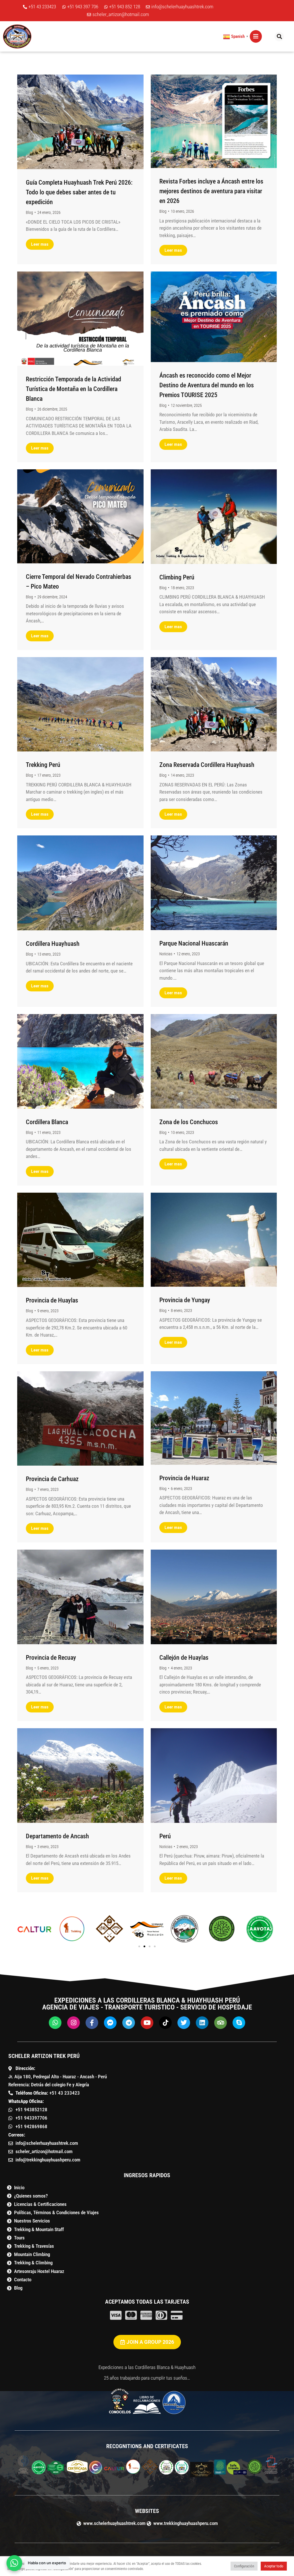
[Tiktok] (165, 2023)
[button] (256, 36)
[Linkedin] (202, 2023)
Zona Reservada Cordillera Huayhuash (207, 765)
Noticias (166, 954)
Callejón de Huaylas (184, 1658)
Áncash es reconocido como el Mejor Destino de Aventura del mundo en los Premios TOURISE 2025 (207, 385)
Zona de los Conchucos (189, 1122)
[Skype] (239, 2023)
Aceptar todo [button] (274, 2566)
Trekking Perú (43, 765)
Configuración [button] (244, 2566)
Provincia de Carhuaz (52, 1479)
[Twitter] (184, 2023)
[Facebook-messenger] (110, 2023)
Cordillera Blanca (47, 1122)
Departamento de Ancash (57, 1836)
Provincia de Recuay (51, 1658)
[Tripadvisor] (220, 2023)
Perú (165, 1836)
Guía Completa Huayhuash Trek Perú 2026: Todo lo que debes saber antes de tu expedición (79, 192)
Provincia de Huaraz (184, 1478)
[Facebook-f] (92, 2023)
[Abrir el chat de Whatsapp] (14, 2563)
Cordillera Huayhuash (53, 944)
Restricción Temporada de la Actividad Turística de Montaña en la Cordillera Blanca (73, 389)
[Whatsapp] (55, 2023)
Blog (29, 212)
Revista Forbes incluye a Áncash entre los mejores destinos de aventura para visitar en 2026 (211, 191)
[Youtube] (147, 2023)
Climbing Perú (177, 577)
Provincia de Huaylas (52, 1300)
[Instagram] (73, 2023)
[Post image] (80, 122)
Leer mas (40, 244)
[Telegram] (129, 2023)
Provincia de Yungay (185, 1300)
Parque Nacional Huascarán (194, 943)
